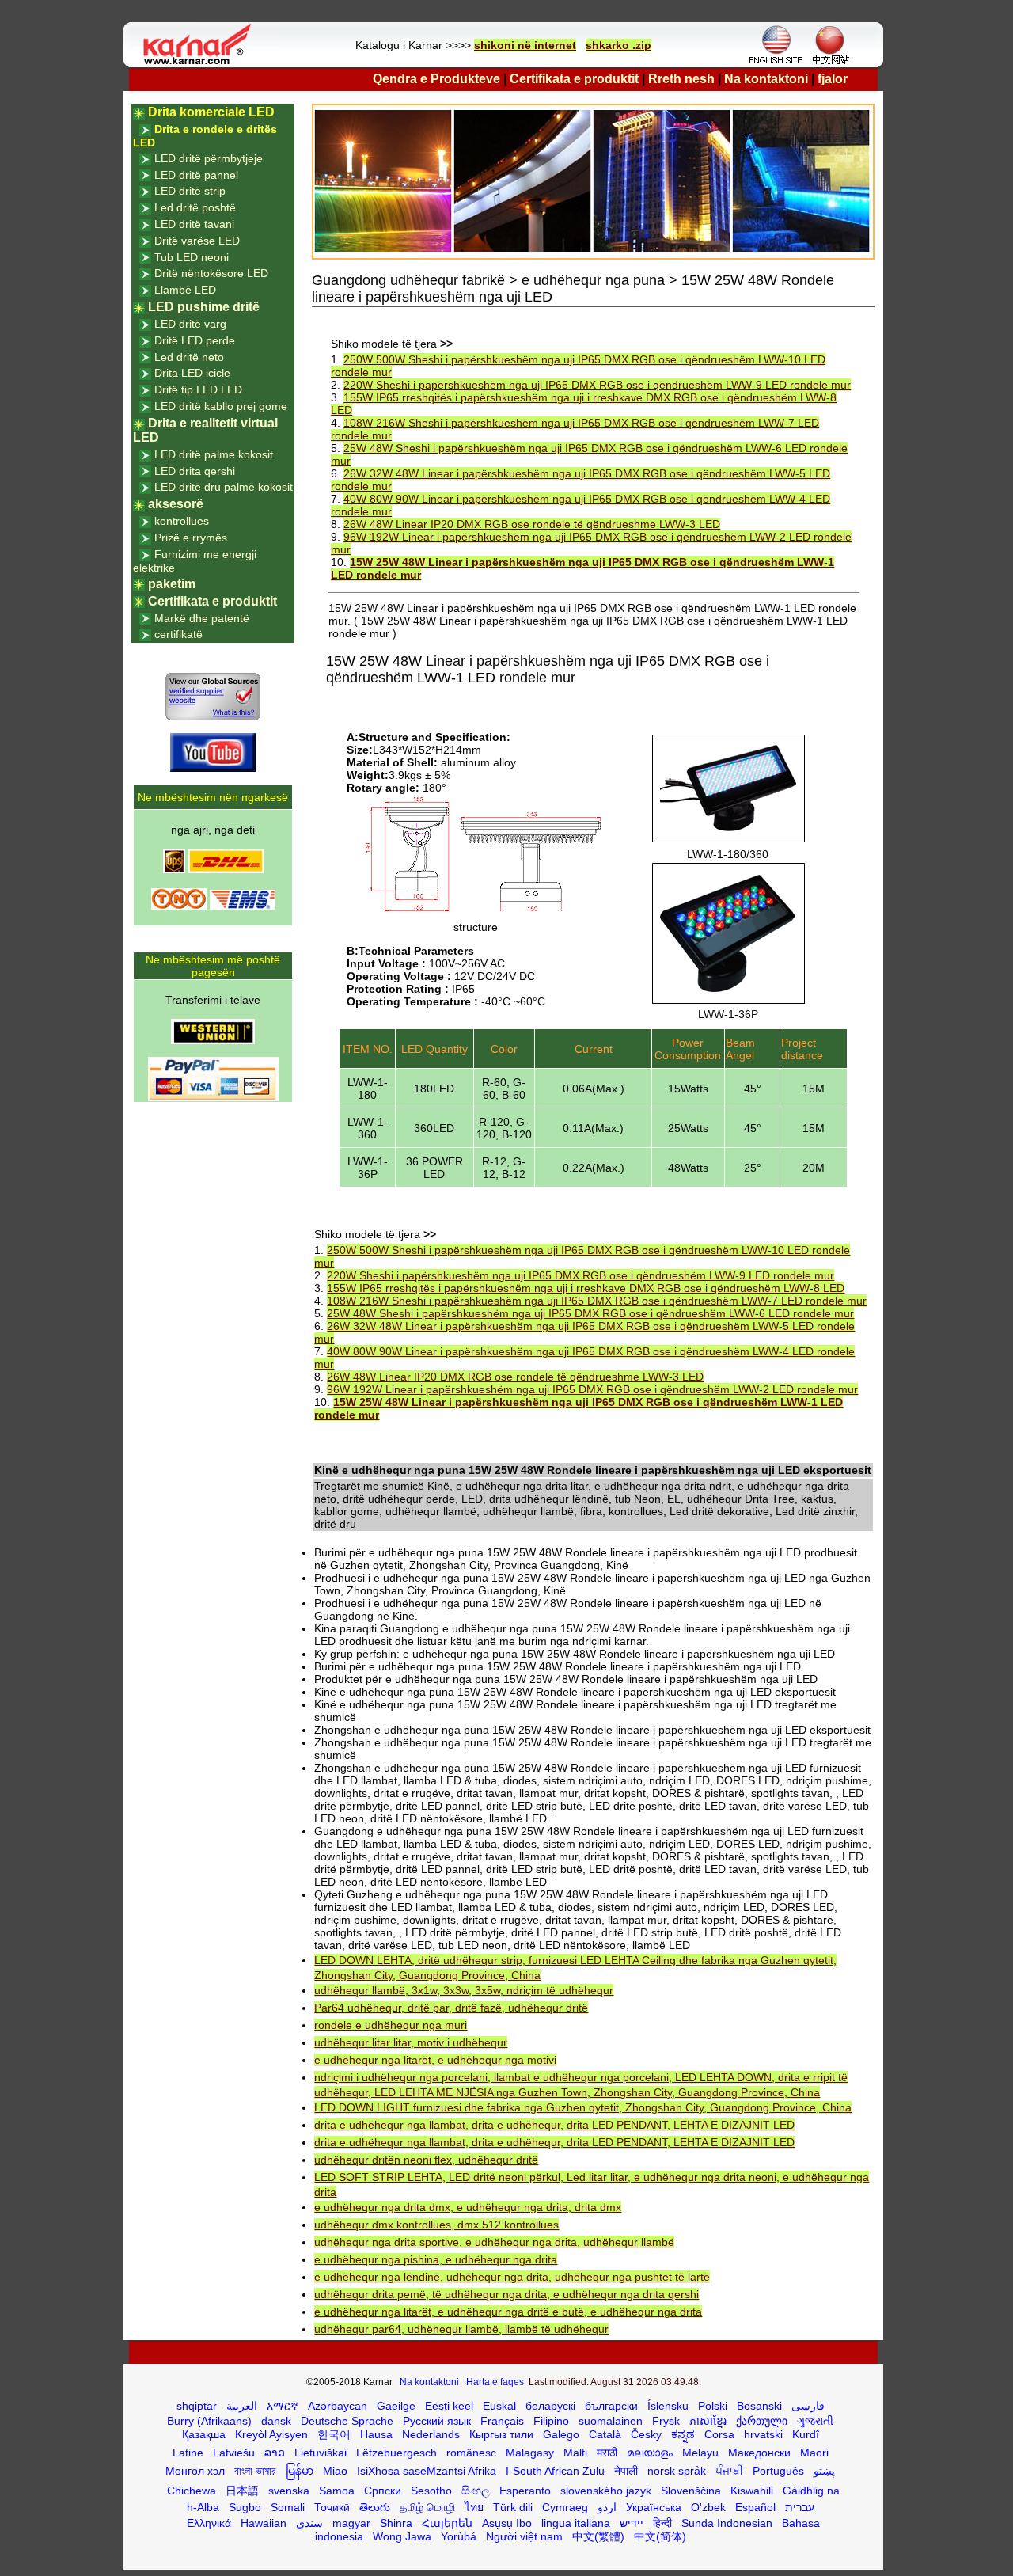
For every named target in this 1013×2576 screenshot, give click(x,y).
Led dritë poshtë (195, 207)
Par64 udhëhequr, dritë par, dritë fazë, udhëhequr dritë (451, 2008)
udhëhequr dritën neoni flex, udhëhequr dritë (426, 2160)
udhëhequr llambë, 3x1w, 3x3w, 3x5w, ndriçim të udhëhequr (464, 1990)
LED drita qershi (195, 471)
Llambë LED (185, 290)
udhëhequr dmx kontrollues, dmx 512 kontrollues (436, 2225)
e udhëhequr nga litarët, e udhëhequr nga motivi (435, 2060)
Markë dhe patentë (202, 618)
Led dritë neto (189, 357)
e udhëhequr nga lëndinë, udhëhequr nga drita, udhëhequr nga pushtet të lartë (512, 2277)
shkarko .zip (618, 45)
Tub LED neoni (192, 257)
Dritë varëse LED (197, 241)
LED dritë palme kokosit (214, 454)
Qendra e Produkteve (436, 79)
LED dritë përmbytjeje (209, 158)
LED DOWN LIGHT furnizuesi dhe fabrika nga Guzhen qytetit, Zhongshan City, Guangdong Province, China (583, 2107)
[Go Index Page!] (201, 63)
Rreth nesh (681, 79)
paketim (172, 584)
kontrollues (182, 521)
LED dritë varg (190, 324)
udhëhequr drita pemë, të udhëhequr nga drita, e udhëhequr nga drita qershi (506, 2294)
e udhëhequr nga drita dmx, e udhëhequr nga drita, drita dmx (468, 2207)
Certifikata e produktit (574, 79)
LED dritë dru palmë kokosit (224, 487)
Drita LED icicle (192, 373)
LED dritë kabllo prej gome (221, 406)
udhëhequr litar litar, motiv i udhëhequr (411, 2042)
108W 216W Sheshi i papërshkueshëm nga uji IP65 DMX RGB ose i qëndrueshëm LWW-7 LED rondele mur (597, 1301)
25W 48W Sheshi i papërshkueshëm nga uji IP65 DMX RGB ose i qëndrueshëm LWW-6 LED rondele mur (590, 1313)
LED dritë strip (190, 191)
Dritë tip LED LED (198, 389)
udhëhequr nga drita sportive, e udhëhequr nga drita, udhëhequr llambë (494, 2242)
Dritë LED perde (195, 340)
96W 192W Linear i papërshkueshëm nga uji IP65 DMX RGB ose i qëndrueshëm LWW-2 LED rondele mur (592, 1389)
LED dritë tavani (194, 224)
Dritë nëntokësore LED (211, 273)
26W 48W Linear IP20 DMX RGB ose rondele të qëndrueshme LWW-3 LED (532, 524)
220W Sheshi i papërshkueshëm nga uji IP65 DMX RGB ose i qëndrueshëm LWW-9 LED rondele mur (597, 385)
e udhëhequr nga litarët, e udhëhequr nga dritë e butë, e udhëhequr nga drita (508, 2312)
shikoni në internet (525, 45)
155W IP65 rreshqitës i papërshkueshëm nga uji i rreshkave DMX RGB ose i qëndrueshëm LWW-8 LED (586, 1288)
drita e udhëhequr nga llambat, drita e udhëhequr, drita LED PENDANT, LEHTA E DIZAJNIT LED (554, 2125)
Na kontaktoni (766, 79)
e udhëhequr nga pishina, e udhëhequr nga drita (436, 2259)
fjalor (833, 79)
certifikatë (178, 634)
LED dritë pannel (196, 175)
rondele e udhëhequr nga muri (391, 2025)
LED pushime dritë (204, 307)
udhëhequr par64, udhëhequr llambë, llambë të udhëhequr (461, 2329)
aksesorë (176, 504)
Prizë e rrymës (191, 538)
